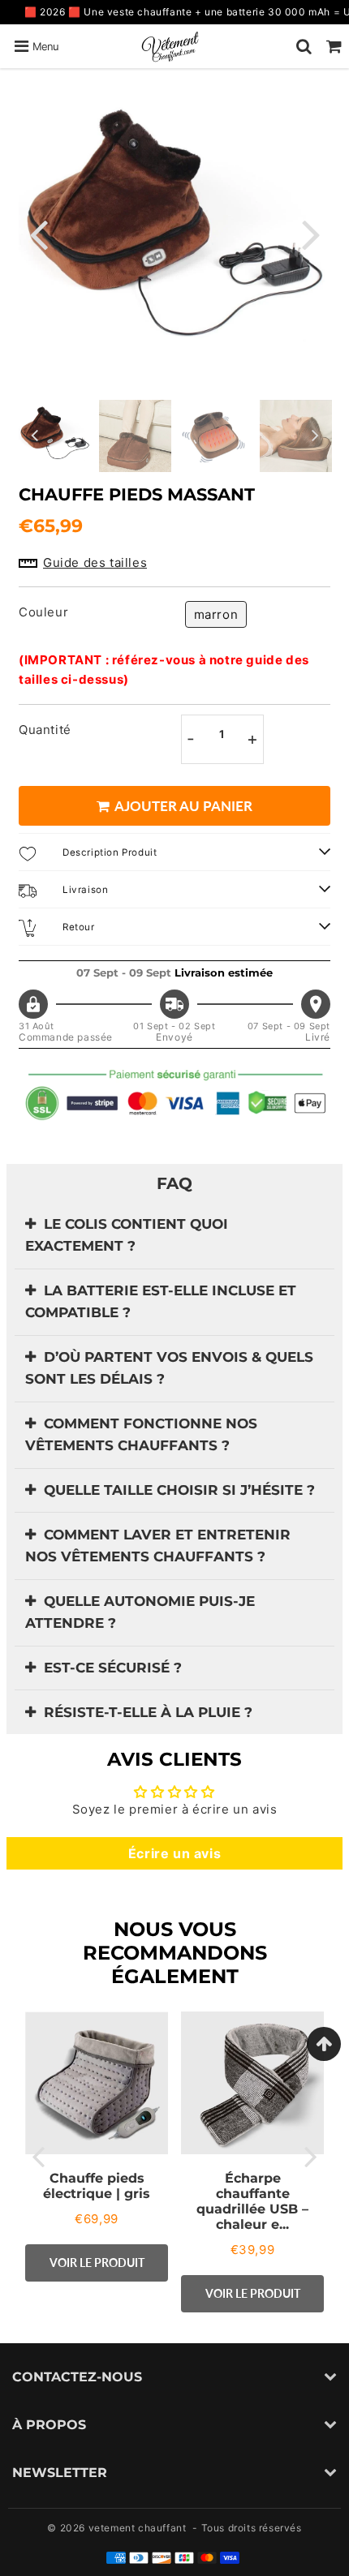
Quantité (45, 730)
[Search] (304, 46)
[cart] (334, 46)
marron (216, 614)
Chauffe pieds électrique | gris (97, 2186)
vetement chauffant (138, 2528)
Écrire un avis (174, 1853)
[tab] (174, 1236)
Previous (38, 233)
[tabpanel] (55, 436)
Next (311, 233)
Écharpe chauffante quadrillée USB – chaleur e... (252, 2202)
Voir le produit (97, 2263)
